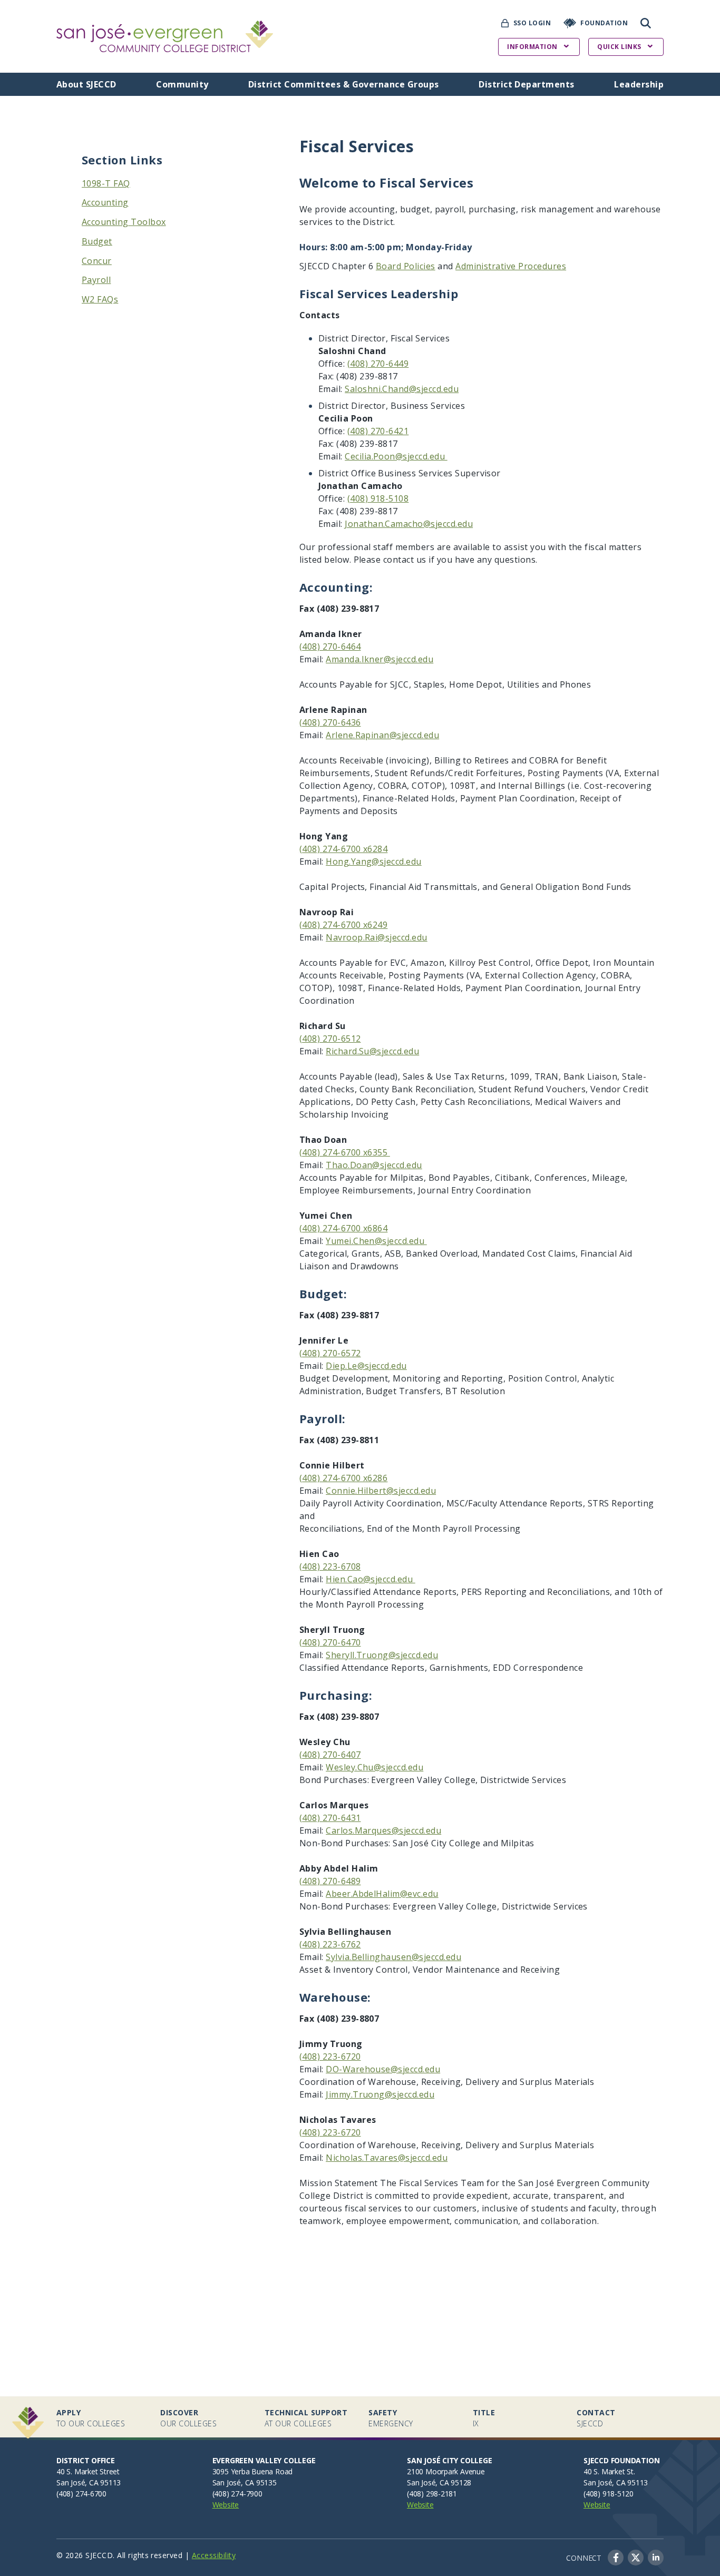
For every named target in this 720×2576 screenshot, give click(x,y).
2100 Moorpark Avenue (446, 2471)
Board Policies (406, 266)
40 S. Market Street (88, 2471)
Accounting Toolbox (124, 222)
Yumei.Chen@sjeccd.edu (376, 1241)
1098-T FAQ (106, 183)
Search (646, 23)
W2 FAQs (100, 299)
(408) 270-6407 (330, 1755)
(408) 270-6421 (378, 431)
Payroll (96, 280)
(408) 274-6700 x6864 (344, 1228)
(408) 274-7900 (237, 2494)
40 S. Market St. (609, 2471)
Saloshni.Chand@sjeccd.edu (402, 389)
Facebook (616, 2558)
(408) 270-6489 (330, 1881)
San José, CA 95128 (439, 2482)
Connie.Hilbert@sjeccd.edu (381, 1491)
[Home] (165, 27)
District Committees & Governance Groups (344, 84)
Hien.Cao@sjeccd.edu (371, 1579)
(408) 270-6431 (330, 1818)
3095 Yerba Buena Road (253, 2471)
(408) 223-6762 (330, 1944)
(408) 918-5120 (609, 2494)
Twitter (636, 2558)
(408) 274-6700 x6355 (345, 1152)
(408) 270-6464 (330, 647)
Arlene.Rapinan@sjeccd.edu (382, 735)
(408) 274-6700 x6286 (344, 1478)
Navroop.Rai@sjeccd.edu (377, 937)
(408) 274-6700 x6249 (344, 925)
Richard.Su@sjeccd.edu (372, 1051)
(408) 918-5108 (378, 498)
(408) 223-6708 (330, 1566)
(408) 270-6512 (330, 1039)
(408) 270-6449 (378, 364)
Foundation (604, 23)
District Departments (527, 84)
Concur (97, 261)
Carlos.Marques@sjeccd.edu (383, 1830)
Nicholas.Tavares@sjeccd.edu (387, 2158)
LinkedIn (656, 2558)
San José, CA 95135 (245, 2482)
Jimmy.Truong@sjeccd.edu (380, 2094)
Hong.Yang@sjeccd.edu (374, 861)
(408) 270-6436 (330, 722)
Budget (97, 241)
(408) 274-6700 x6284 (344, 849)
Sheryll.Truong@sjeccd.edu (382, 1655)
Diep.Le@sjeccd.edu (366, 1366)
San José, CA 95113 (89, 2482)
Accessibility (214, 2555)
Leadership (639, 84)
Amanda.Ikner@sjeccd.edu (380, 659)
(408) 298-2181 (432, 2494)
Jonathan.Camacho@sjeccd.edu (409, 524)
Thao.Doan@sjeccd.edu (374, 1165)
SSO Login (532, 23)
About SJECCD (86, 84)
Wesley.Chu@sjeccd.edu (374, 1767)
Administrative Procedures (511, 266)
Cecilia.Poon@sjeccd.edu (396, 456)
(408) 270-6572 (330, 1353)
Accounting (105, 202)
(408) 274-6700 (81, 2494)
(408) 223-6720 (330, 2056)
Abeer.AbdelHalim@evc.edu (382, 1894)
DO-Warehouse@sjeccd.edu (383, 2069)
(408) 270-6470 (330, 1642)
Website (226, 2505)
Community (182, 84)
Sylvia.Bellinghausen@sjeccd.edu (393, 1957)
